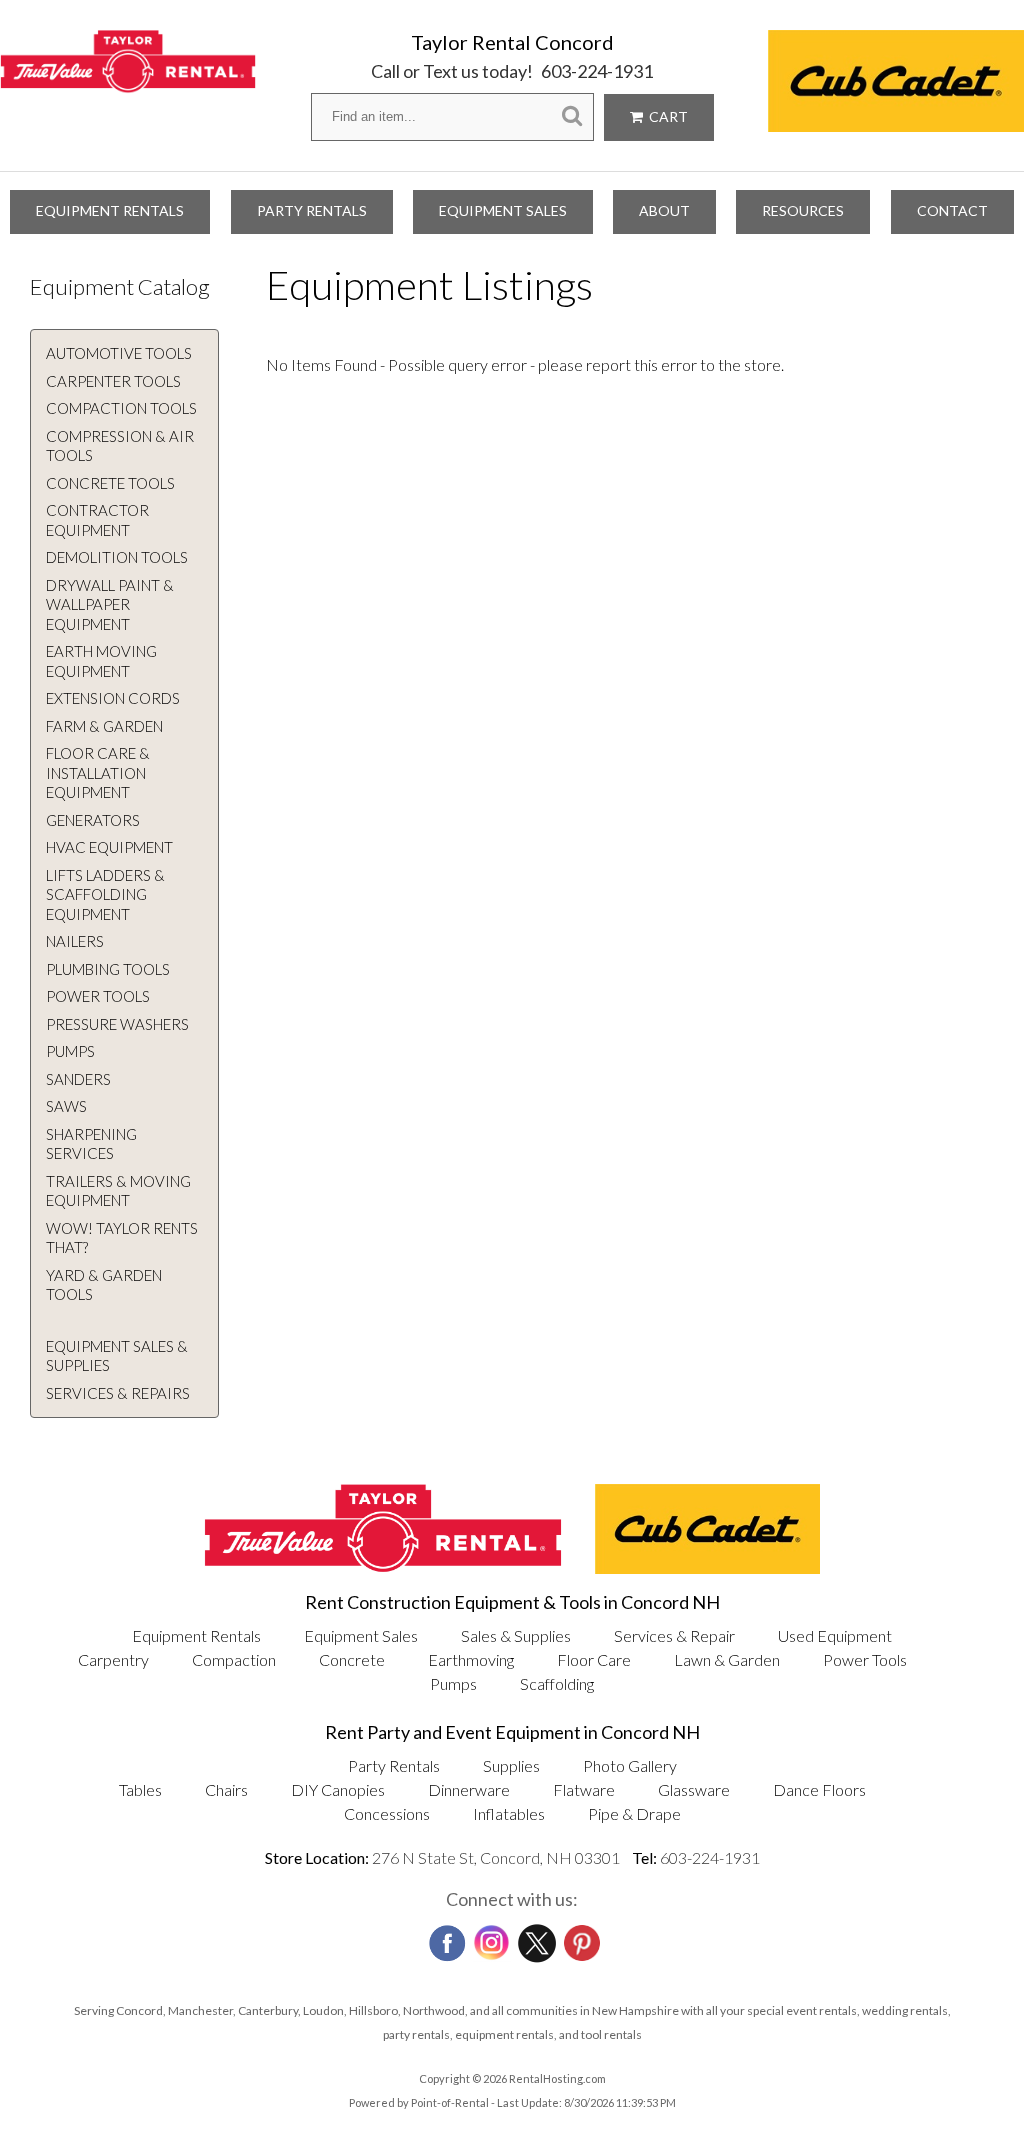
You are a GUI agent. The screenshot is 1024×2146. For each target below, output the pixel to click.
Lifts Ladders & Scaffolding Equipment (105, 894)
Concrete (352, 1659)
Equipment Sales (503, 210)
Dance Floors (819, 1789)
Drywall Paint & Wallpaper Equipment (110, 604)
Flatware (584, 1789)
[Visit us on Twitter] (535, 1938)
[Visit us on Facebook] (445, 1937)
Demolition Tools (117, 557)
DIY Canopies (338, 1789)
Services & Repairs (118, 1393)
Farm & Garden (104, 726)
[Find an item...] (572, 116)
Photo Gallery (630, 1765)
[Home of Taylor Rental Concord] (383, 1567)
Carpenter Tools (113, 381)
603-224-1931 (597, 71)
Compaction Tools (121, 408)
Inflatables (509, 1813)
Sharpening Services (91, 1144)
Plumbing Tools (108, 969)
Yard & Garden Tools (104, 1285)
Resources (803, 210)
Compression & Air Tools (120, 446)
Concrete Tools (110, 483)
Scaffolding (557, 1683)
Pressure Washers (117, 1024)
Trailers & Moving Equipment (118, 1191)
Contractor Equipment (97, 520)
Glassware (694, 1789)
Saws (66, 1106)
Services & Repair (674, 1635)
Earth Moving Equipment (101, 661)
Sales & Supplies (516, 1635)
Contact (952, 210)
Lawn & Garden (727, 1659)
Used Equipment (835, 1635)
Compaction (234, 1659)
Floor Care (594, 1659)
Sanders (78, 1079)
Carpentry (113, 1659)
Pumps (70, 1051)
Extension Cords (113, 698)
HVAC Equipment (109, 847)
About (664, 210)
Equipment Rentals (110, 210)
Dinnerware (469, 1789)
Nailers (75, 941)
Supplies (511, 1765)
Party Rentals (312, 210)
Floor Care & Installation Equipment (98, 772)
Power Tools (98, 996)
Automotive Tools (119, 353)
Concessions (387, 1813)
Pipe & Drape (634, 1813)
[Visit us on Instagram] (490, 1938)
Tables (140, 1789)
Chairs (226, 1789)
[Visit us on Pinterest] (580, 1937)
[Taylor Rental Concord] (128, 81)
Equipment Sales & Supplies (117, 1356)
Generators (93, 820)
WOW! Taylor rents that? (122, 1238)
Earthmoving (471, 1659)
